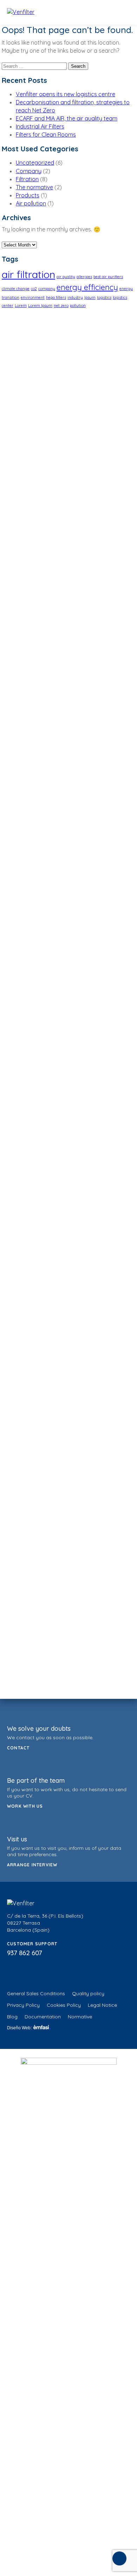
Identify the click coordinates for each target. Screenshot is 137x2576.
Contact (18, 1748)
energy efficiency (87, 287)
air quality (66, 277)
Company (29, 171)
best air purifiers (108, 277)
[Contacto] (119, 2558)
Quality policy (88, 1993)
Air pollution (31, 203)
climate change (16, 289)
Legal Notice (102, 2005)
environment (33, 297)
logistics (104, 297)
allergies (84, 277)
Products (28, 195)
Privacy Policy (23, 2005)
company (47, 289)
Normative (80, 2017)
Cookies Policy (64, 2005)
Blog (12, 2017)
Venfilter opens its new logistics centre (66, 94)
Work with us (25, 1806)
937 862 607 (25, 1953)
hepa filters (56, 297)
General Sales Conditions (36, 1993)
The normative (34, 187)
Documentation (43, 2017)
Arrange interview (32, 1865)
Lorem (21, 305)
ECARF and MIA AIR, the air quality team (67, 118)
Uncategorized (35, 163)
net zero (61, 305)
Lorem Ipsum (40, 305)
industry (75, 297)
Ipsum (90, 297)
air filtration (28, 274)
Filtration (27, 179)
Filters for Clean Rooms (46, 134)
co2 (34, 289)
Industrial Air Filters (40, 126)
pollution (78, 305)
